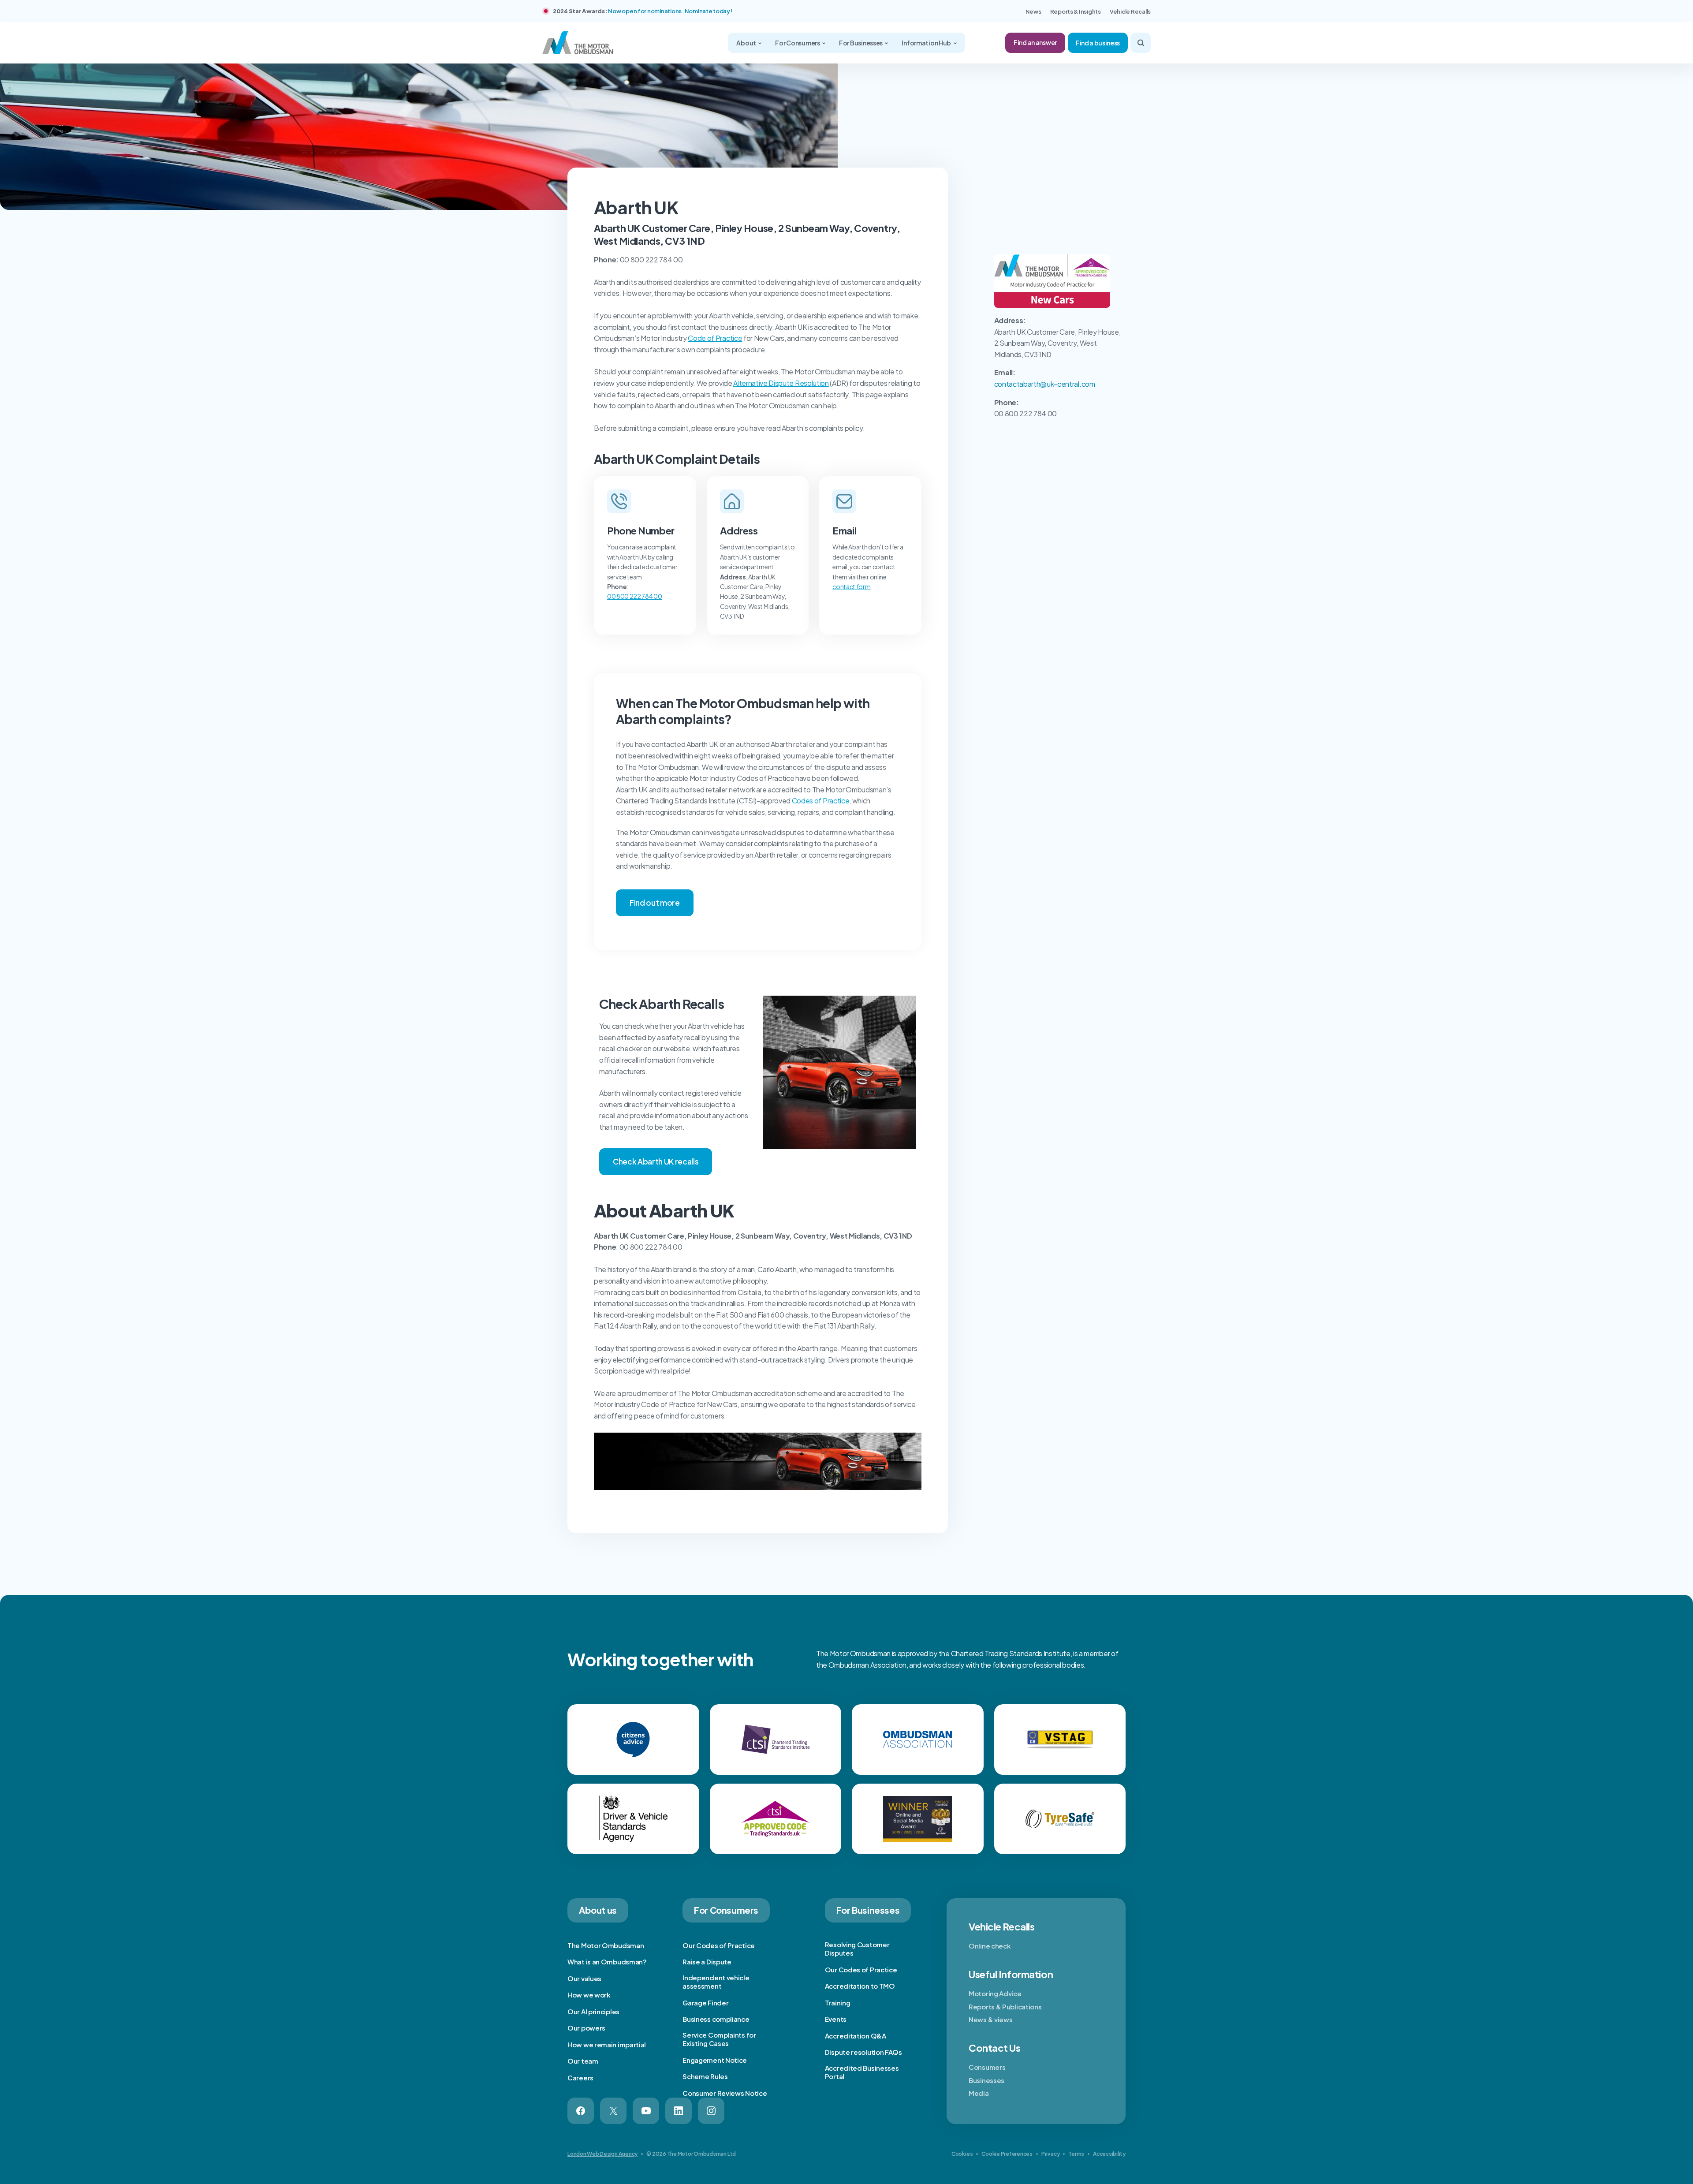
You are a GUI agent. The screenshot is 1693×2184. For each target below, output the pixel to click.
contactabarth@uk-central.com (1045, 384)
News (1033, 11)
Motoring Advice (995, 1993)
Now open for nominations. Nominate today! (670, 11)
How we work (589, 1995)
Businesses (986, 2080)
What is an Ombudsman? (607, 1962)
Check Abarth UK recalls (656, 1161)
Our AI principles (593, 2011)
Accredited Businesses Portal (862, 2072)
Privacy (1050, 2154)
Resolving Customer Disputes (857, 1949)
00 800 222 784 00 (635, 596)
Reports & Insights (1076, 11)
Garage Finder (705, 2003)
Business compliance (716, 2019)
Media (979, 2093)
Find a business (1098, 43)
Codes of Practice (821, 801)
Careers (580, 2078)
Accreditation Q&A (856, 2036)
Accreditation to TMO (860, 1986)
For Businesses (861, 43)
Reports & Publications (1005, 2007)
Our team (583, 2061)
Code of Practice (715, 338)
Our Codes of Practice (719, 1945)
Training (838, 2003)
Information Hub (927, 43)
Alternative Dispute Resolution (781, 383)
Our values (584, 1978)
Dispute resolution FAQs (863, 2052)
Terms (1076, 2154)
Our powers (586, 2028)
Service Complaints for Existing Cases (719, 2039)
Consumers (987, 2067)
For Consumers (798, 43)
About (746, 43)
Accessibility (1109, 2154)
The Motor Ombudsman (606, 1945)
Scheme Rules (705, 2076)
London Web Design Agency (602, 2154)
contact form (851, 586)
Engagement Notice (715, 2060)
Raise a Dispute (707, 1962)
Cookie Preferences (1007, 2154)
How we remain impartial (607, 2044)
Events (836, 2019)
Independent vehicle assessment (716, 1982)
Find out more (655, 903)
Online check (990, 1946)
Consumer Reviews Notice (725, 2093)
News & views (990, 2019)
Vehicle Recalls (1130, 11)
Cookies (962, 2154)
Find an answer (1035, 42)
